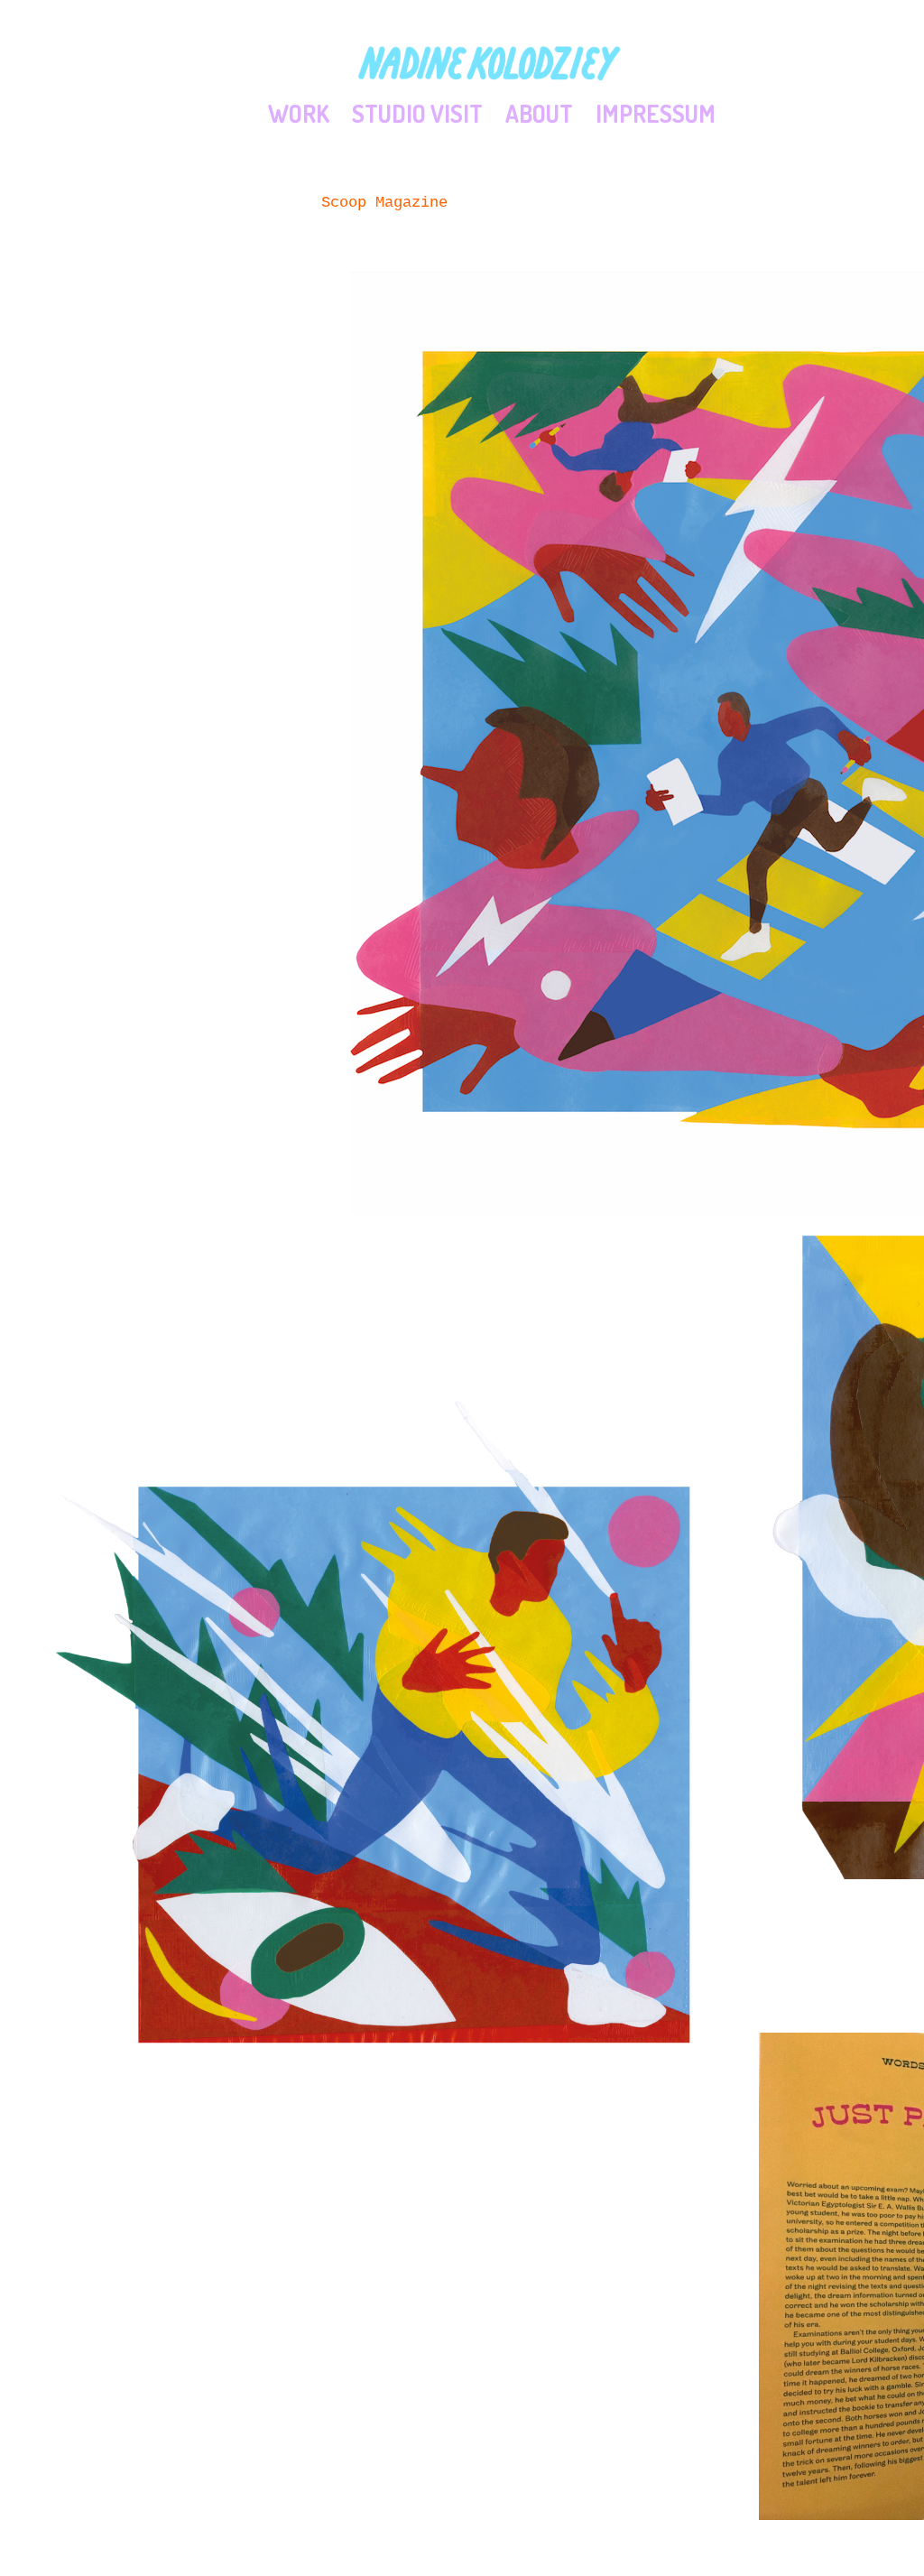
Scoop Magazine (384, 203)
